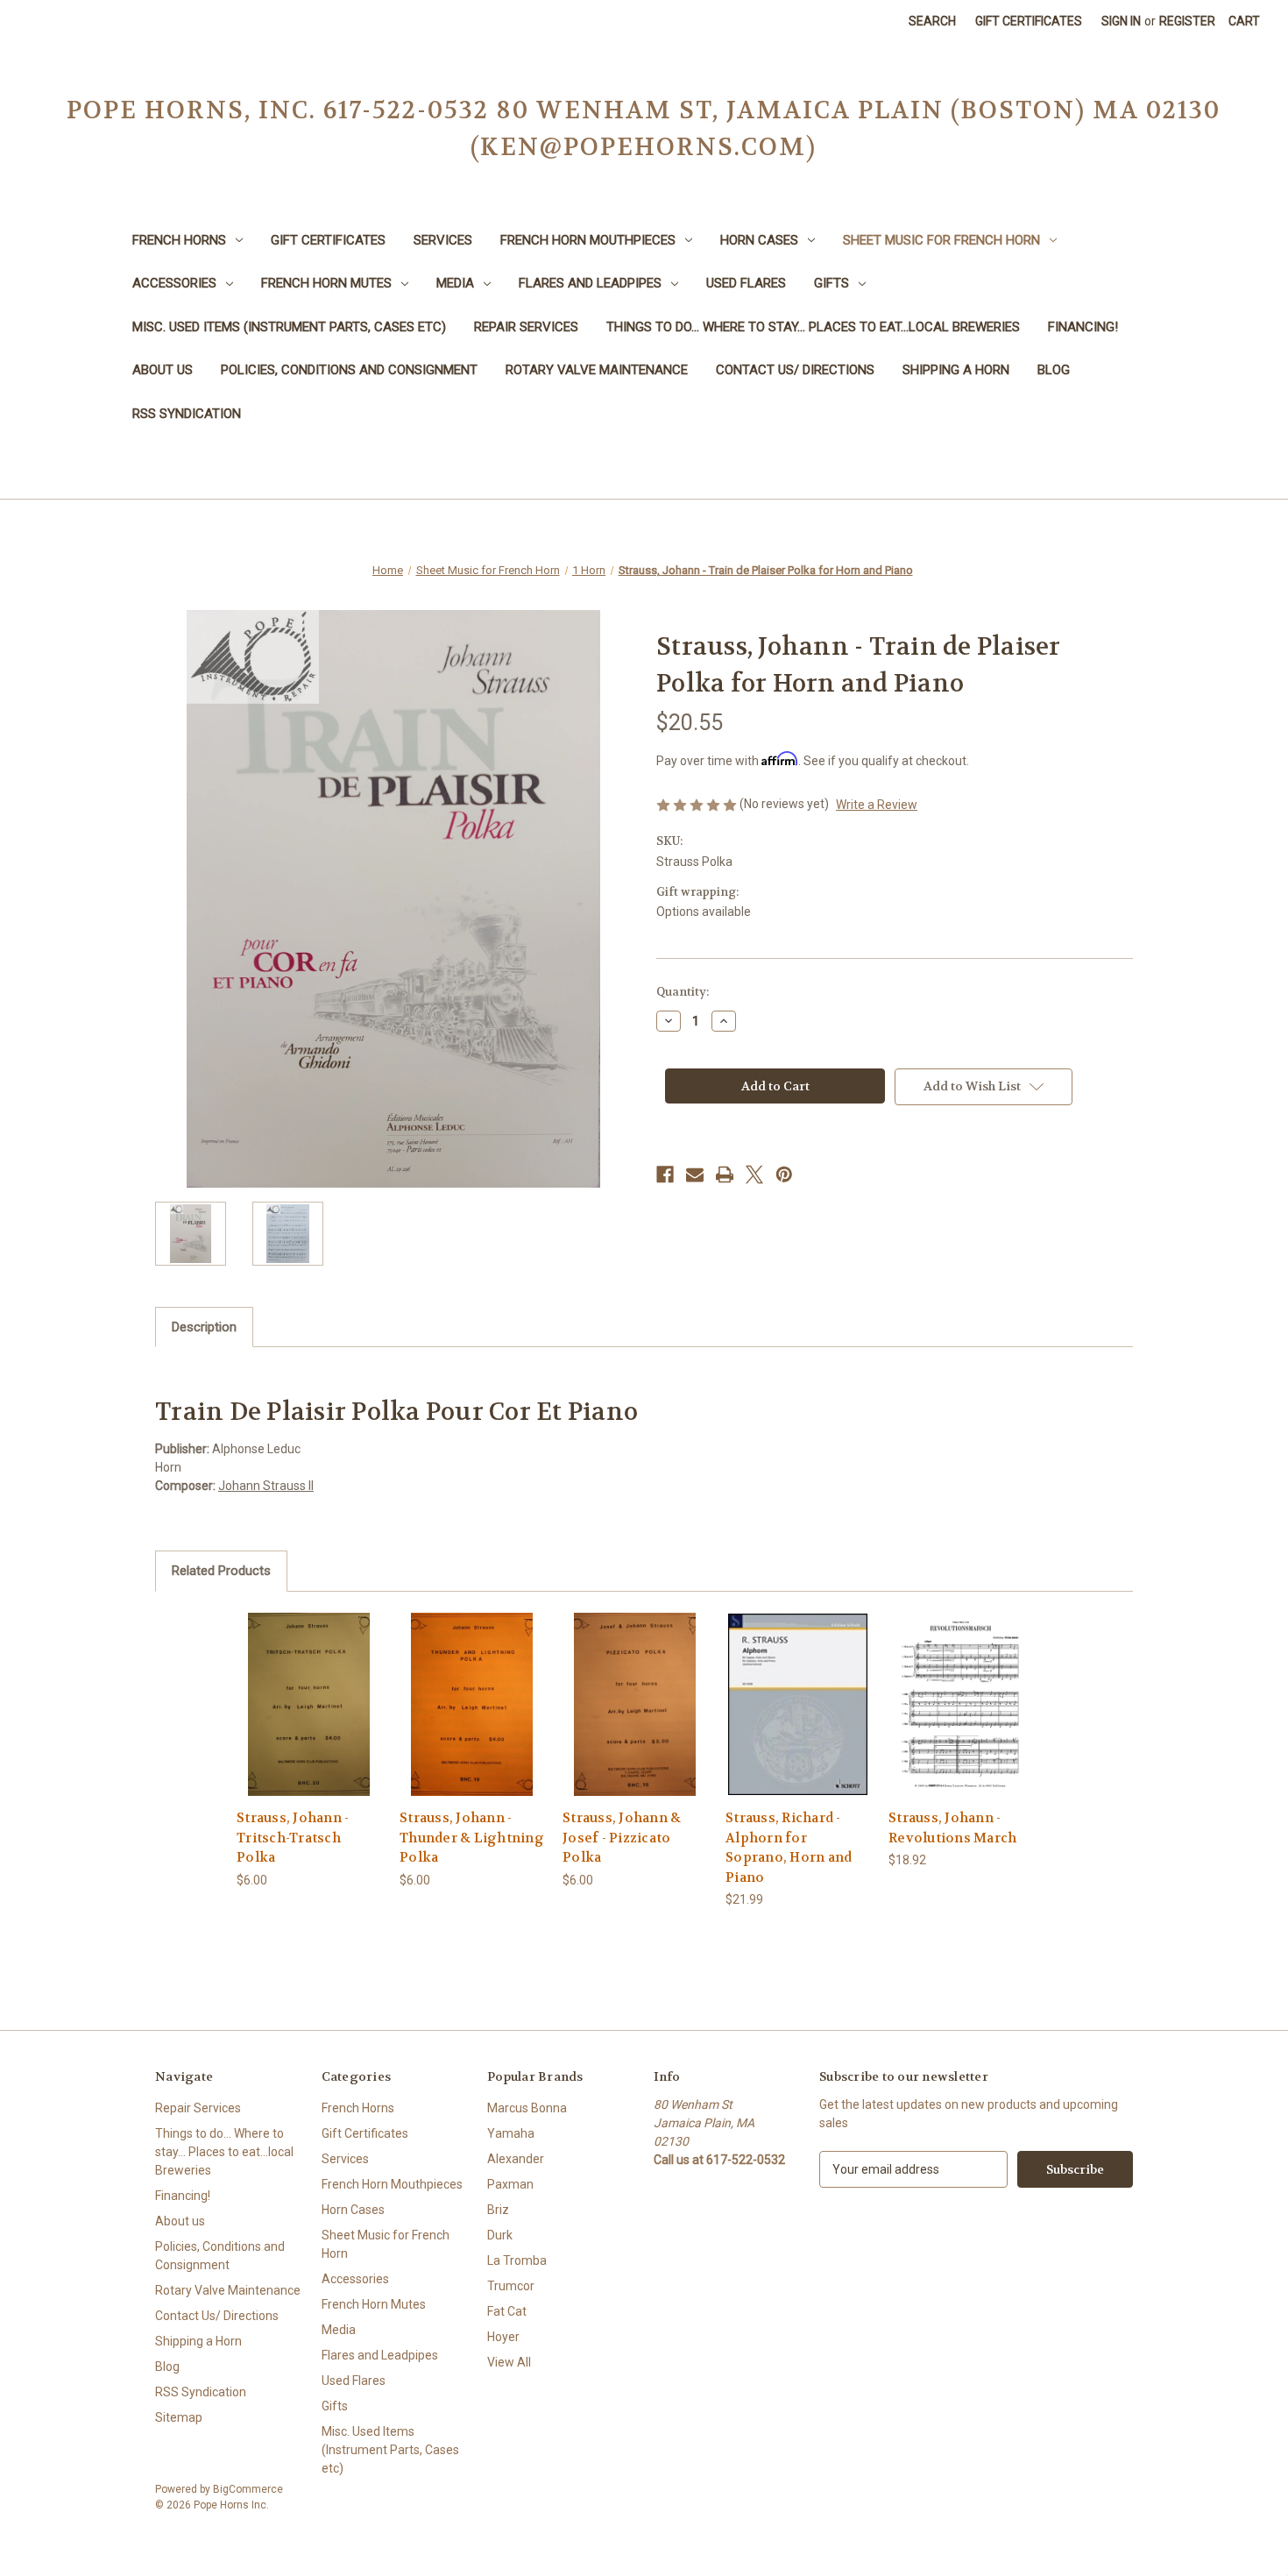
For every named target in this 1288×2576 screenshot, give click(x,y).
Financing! (1083, 327)
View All (509, 2362)
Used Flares (746, 283)
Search (932, 21)
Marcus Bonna (527, 2108)
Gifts (832, 283)
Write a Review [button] (877, 805)
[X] (754, 1174)
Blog (1054, 370)
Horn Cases (759, 240)
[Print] (725, 1174)
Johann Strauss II (266, 1486)
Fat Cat (507, 2311)
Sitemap (179, 2417)
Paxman (510, 2184)
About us (163, 370)
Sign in (1121, 21)
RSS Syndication (187, 414)
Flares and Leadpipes (590, 283)
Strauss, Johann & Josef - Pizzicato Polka (622, 1838)
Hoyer (503, 2337)
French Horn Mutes (326, 283)
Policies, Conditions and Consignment (349, 370)
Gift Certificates (1029, 21)
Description (204, 1327)
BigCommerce (248, 2489)
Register (1187, 21)
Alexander (516, 2159)
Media (455, 283)
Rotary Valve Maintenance (597, 370)
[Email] (695, 1174)
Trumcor (511, 2286)
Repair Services (526, 327)
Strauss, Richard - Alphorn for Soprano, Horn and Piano (789, 1848)
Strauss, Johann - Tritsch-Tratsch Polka (293, 1838)
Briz (498, 2210)
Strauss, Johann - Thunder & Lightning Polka (472, 1838)
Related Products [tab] (221, 1571)
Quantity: (683, 992)
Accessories (174, 283)
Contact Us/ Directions (795, 370)
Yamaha (511, 2133)
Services (443, 240)
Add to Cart (309, 1719)
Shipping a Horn (956, 370)
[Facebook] (665, 1174)
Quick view (308, 1689)
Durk (500, 2235)
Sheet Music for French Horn (941, 240)
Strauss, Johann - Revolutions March (952, 1828)
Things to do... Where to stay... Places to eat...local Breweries (813, 327)
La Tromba (517, 2260)
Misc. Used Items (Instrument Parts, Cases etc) (289, 327)
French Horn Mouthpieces (588, 240)
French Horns (179, 240)
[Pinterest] (784, 1174)
